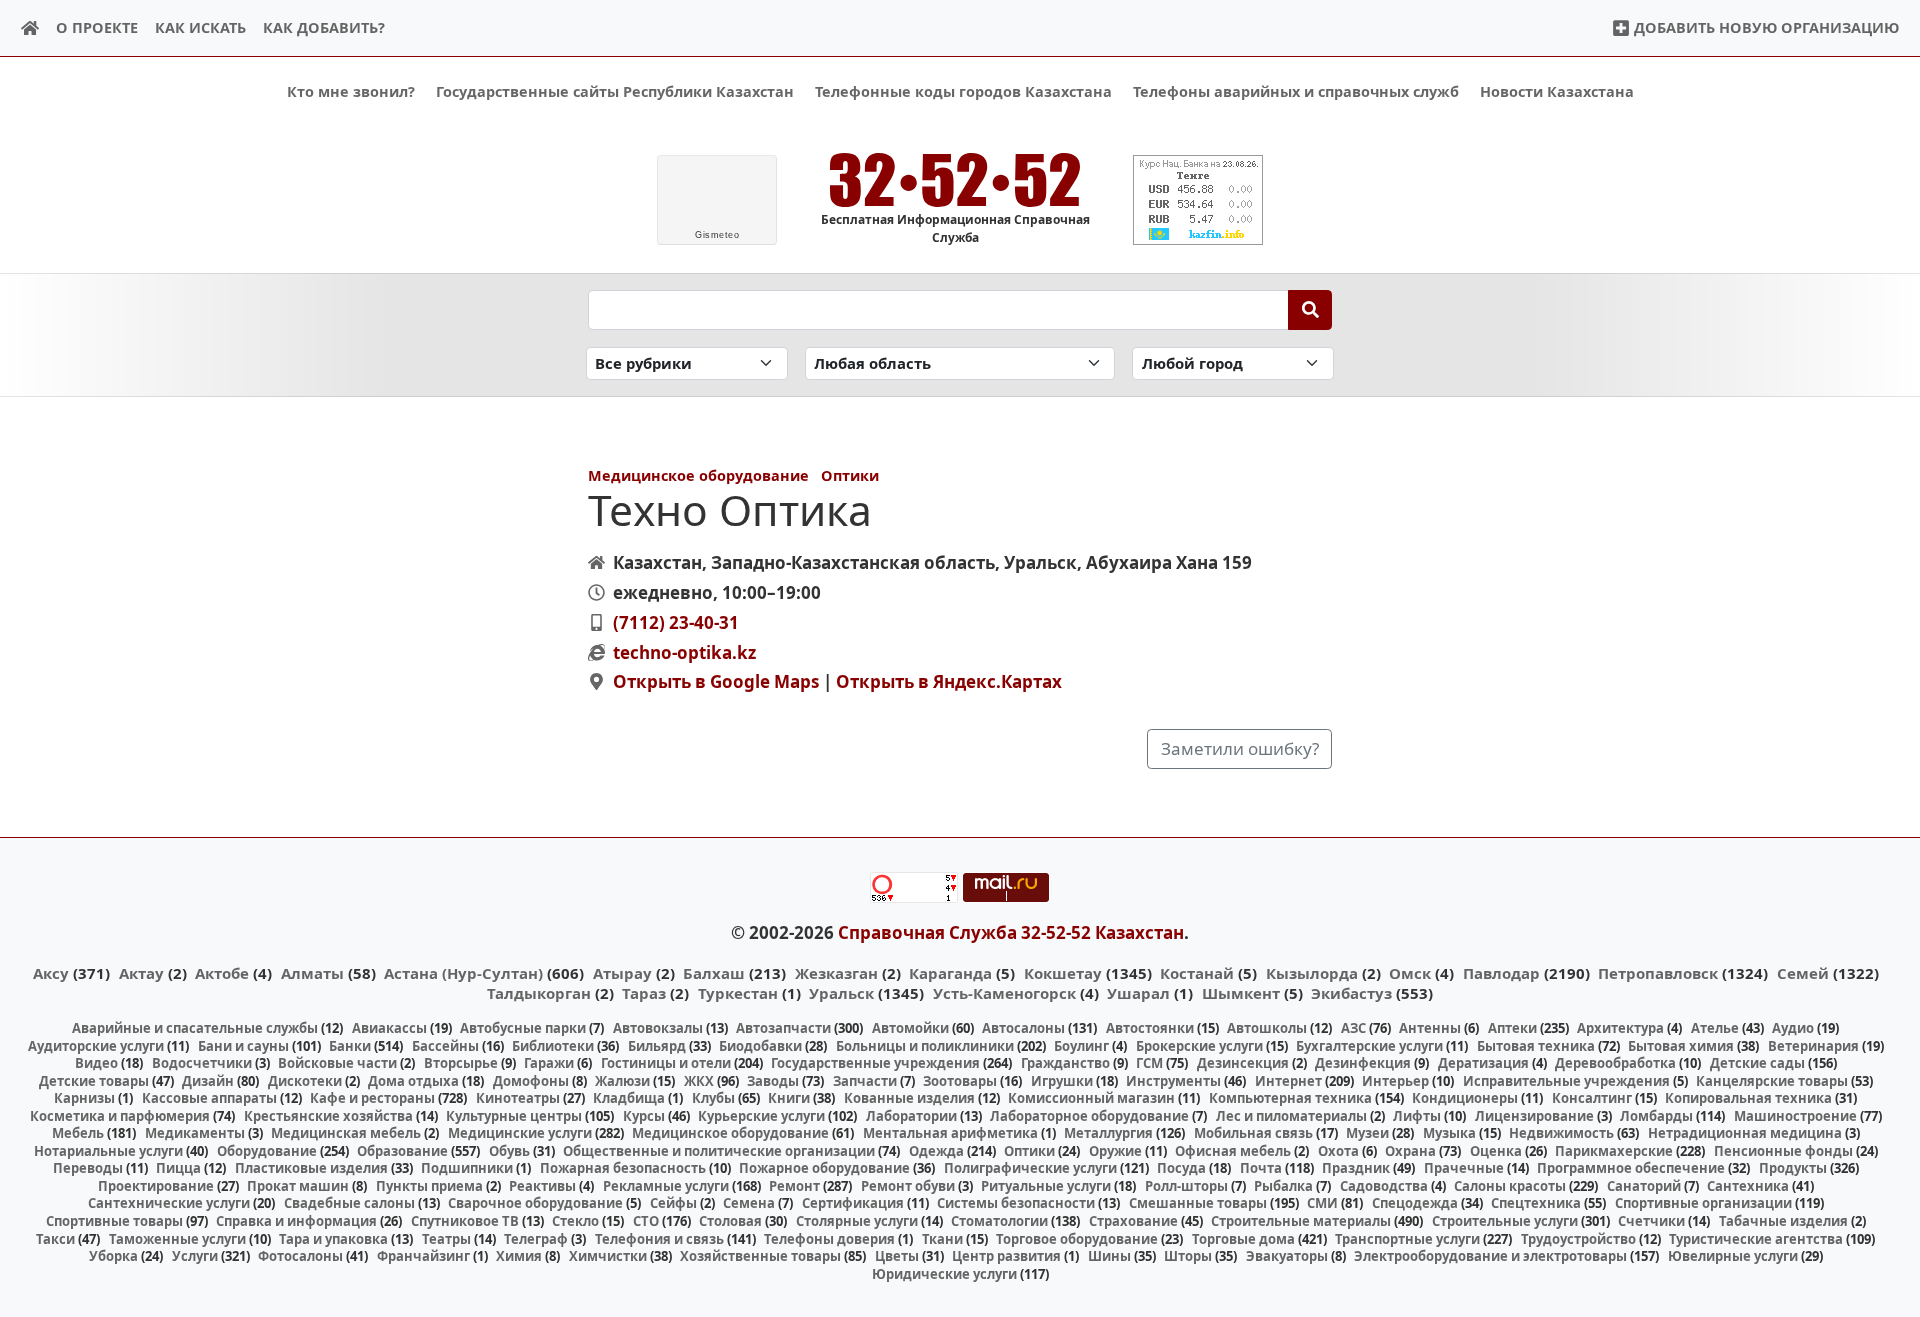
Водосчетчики (202, 1063)
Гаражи (549, 1063)
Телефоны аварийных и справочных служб (1296, 91)
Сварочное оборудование (535, 1203)
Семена (749, 1203)
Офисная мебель (1233, 1151)
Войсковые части (337, 1063)
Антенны (1430, 1028)
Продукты (1793, 1168)
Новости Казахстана (1557, 91)
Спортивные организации (1703, 1203)
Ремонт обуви (908, 1186)
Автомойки (910, 1028)
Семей (1803, 973)
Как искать (200, 27)
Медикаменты (195, 1133)
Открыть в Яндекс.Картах (949, 681)
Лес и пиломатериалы (1291, 1116)
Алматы (312, 973)
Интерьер (1395, 1081)
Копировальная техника (1748, 1098)
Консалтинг (1592, 1098)
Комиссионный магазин (1091, 1098)
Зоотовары (960, 1081)
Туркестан (738, 993)
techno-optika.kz (684, 652)
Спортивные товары (114, 1221)
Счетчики (1651, 1221)
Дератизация (1483, 1063)
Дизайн (208, 1081)
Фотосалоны (300, 1256)
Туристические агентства (1756, 1239)
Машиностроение (1795, 1116)
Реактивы (542, 1186)
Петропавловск (1658, 973)
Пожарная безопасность (623, 1168)
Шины (1109, 1256)
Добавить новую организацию (1764, 27)
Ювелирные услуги (1733, 1256)
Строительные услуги (1505, 1221)
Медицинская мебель (346, 1133)
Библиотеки (553, 1046)
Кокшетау (1063, 973)
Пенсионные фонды (1783, 1151)
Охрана (1410, 1151)
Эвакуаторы (1287, 1256)
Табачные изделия (1783, 1221)
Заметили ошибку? (1240, 748)
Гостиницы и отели (666, 1063)
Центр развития (1006, 1256)
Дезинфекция (1363, 1063)
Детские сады (1757, 1063)
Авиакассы (389, 1028)
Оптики (850, 475)
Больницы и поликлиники (925, 1046)
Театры (446, 1239)
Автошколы (1267, 1028)
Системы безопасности (1016, 1203)
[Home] (30, 28)
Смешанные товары (1198, 1203)
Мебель (78, 1133)
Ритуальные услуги (1046, 1186)
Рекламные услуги (666, 1186)
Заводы (773, 1081)
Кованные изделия (909, 1098)
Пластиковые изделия (311, 1168)
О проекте (97, 27)
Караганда (950, 973)
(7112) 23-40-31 (676, 622)
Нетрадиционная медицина (1745, 1133)
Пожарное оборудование (824, 1168)
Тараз (644, 993)
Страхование (1133, 1221)
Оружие (1115, 1151)
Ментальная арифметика (950, 1133)
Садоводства (1384, 1186)
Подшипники (467, 1168)
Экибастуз (1351, 993)
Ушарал (1138, 993)
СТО (646, 1221)
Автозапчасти (783, 1028)
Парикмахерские (1614, 1151)
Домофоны (531, 1081)
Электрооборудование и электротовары (1490, 1256)
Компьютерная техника (1290, 1098)
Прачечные (1464, 1168)
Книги (789, 1098)
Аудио (1793, 1028)
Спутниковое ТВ (465, 1221)
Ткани (942, 1239)
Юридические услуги (944, 1274)
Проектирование (156, 1186)
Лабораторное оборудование (1089, 1116)
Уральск (841, 993)
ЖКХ (699, 1081)
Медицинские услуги (520, 1133)
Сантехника (1748, 1186)
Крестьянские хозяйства (328, 1116)
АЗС (1353, 1028)
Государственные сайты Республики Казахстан (615, 91)
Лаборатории (911, 1116)
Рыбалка (1283, 1186)
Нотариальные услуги (108, 1151)
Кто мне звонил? (351, 91)
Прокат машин (298, 1186)
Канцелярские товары (1772, 1081)
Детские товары (94, 1081)
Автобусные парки (523, 1028)
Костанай (1197, 973)
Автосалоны (1023, 1028)
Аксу (51, 973)
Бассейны (445, 1046)
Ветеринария (1813, 1046)
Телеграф (536, 1239)
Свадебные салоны (349, 1203)
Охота (1338, 1151)
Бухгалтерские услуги (1369, 1046)
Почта (1261, 1168)
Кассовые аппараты (209, 1098)
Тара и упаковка (333, 1239)
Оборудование (267, 1151)
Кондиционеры (1465, 1098)
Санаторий (1644, 1186)
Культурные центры (514, 1116)
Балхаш (714, 973)
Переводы (88, 1168)
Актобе (222, 973)
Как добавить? (324, 27)
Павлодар (1501, 973)
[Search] (1310, 310)
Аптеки (1512, 1028)
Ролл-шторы (1186, 1186)
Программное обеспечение (1631, 1168)
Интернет (1288, 1081)
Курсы (644, 1116)
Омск (1410, 973)
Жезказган (836, 973)
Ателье (1715, 1028)
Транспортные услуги (1407, 1239)
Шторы (1188, 1256)
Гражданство (1065, 1063)
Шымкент (1241, 993)
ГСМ (1149, 1063)
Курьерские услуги (761, 1116)
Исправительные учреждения (1566, 1081)
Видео (96, 1063)
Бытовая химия (1681, 1046)
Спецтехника (1536, 1203)
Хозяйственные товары (760, 1256)
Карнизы (84, 1098)
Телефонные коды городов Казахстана (963, 91)
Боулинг (1081, 1046)
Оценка (1496, 1151)
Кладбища (629, 1098)
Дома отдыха (413, 1081)
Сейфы (673, 1203)
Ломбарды (1656, 1116)
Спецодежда (1415, 1203)
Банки (350, 1046)
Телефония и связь (659, 1239)
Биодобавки (760, 1046)
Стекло (575, 1221)
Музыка (1449, 1133)
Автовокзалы (658, 1028)
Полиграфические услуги (1030, 1168)
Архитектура (1620, 1028)
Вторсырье (461, 1063)
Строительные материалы (1301, 1221)
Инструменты (1173, 1081)
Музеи (1367, 1133)
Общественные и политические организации (719, 1151)
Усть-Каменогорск (1004, 993)
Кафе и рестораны (372, 1098)
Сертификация (853, 1203)
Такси (55, 1239)
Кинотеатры (518, 1098)
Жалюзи (622, 1081)
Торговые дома (1243, 1239)
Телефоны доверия (829, 1239)
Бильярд (657, 1046)
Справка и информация (296, 1221)
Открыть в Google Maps (716, 681)
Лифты (1417, 1116)
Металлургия (1108, 1133)
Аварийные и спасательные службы (195, 1028)
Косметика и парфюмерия (120, 1116)
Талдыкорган (539, 993)
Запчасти (865, 1081)
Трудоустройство (1578, 1239)
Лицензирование (1534, 1116)
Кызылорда (1312, 973)
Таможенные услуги (177, 1239)
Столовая (730, 1221)
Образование (402, 1151)
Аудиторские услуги (96, 1046)
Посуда (1181, 1168)
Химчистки (608, 1256)
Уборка (113, 1256)
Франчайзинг (423, 1256)
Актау (141, 973)
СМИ (1322, 1203)
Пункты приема (429, 1186)
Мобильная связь (1253, 1133)
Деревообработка (1615, 1063)
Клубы (713, 1098)
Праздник (1356, 1168)
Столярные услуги (857, 1221)
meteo (717, 235)
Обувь (509, 1151)
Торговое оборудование (1077, 1239)
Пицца (178, 1168)
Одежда (936, 1151)
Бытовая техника (1536, 1046)
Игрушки (1062, 1081)
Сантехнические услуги (169, 1203)
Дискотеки (305, 1081)
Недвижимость (1561, 1133)
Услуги (195, 1256)
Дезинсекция (1243, 1063)
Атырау (622, 973)
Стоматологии (999, 1221)
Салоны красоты (1510, 1186)
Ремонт (794, 1186)
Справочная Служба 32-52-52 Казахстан (1011, 932)
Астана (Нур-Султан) (463, 973)
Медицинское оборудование (698, 475)
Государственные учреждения (875, 1063)
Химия (519, 1256)
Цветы (897, 1256)
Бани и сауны (243, 1046)
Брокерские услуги (1199, 1046)
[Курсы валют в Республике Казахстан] (1198, 200)
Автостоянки (1150, 1028)
